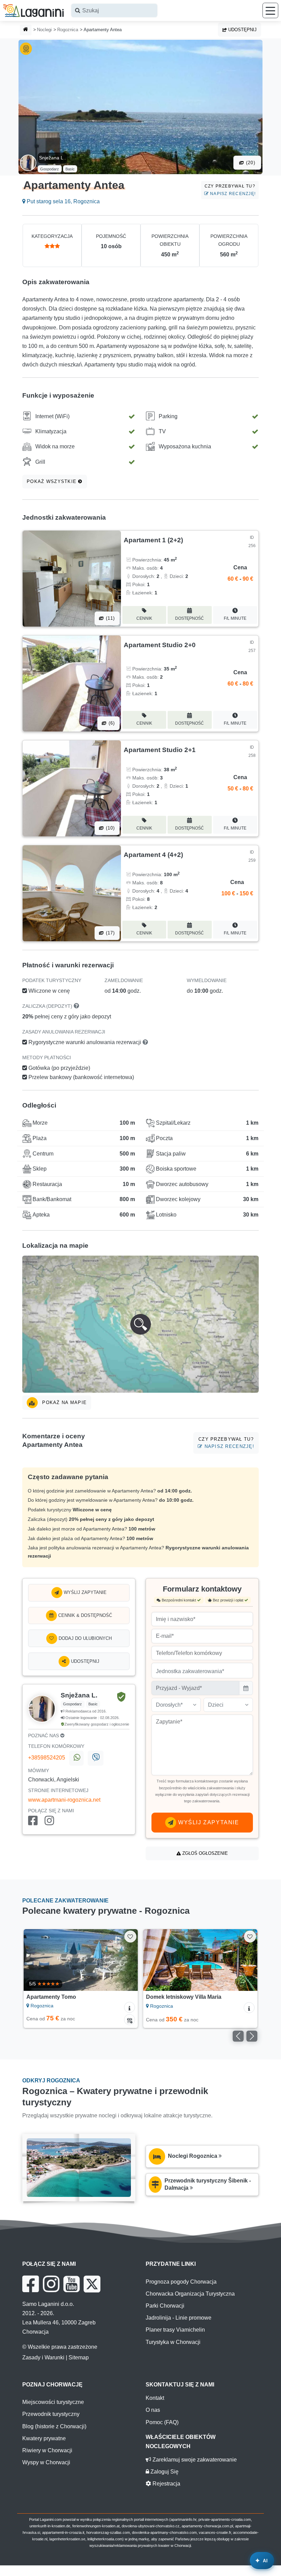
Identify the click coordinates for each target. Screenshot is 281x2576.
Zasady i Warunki (43, 2357)
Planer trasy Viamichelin (175, 2330)
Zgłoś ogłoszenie (204, 1853)
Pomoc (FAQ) (162, 2422)
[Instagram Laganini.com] (51, 2284)
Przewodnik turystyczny (51, 2414)
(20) (250, 163)
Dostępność (190, 618)
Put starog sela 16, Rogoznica (63, 201)
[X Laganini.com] (92, 2284)
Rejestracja (166, 2484)
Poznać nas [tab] (44, 1736)
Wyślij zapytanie (84, 1592)
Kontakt (155, 2398)
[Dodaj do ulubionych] (130, 1937)
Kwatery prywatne (44, 2438)
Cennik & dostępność (84, 1615)
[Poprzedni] (36, 1960)
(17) (109, 933)
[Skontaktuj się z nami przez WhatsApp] (76, 1758)
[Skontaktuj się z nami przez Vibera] (95, 1758)
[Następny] (125, 1960)
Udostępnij (242, 30)
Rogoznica (68, 30)
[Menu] (270, 10)
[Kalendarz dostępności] (130, 2020)
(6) (111, 723)
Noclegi (44, 30)
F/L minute (235, 618)
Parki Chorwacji (165, 2306)
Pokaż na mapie (64, 1402)
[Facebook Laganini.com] (30, 2284)
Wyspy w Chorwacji (46, 2462)
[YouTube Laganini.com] (71, 2284)
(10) (109, 828)
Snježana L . (52, 158)
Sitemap (79, 2357)
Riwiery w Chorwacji (47, 2450)
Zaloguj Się (164, 2472)
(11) (109, 618)
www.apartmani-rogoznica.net (64, 1800)
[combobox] (114, 10)
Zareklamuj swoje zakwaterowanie (194, 2460)
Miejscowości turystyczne (53, 2402)
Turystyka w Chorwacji (173, 2342)
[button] (140, 1324)
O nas (153, 2410)
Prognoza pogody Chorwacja (181, 2282)
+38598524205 (47, 1758)
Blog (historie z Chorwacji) (54, 2426)
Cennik (144, 618)
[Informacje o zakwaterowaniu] (130, 2007)
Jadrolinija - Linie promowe (179, 2318)
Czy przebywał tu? (230, 190)
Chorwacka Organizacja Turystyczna (190, 2294)
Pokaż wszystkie (52, 481)
